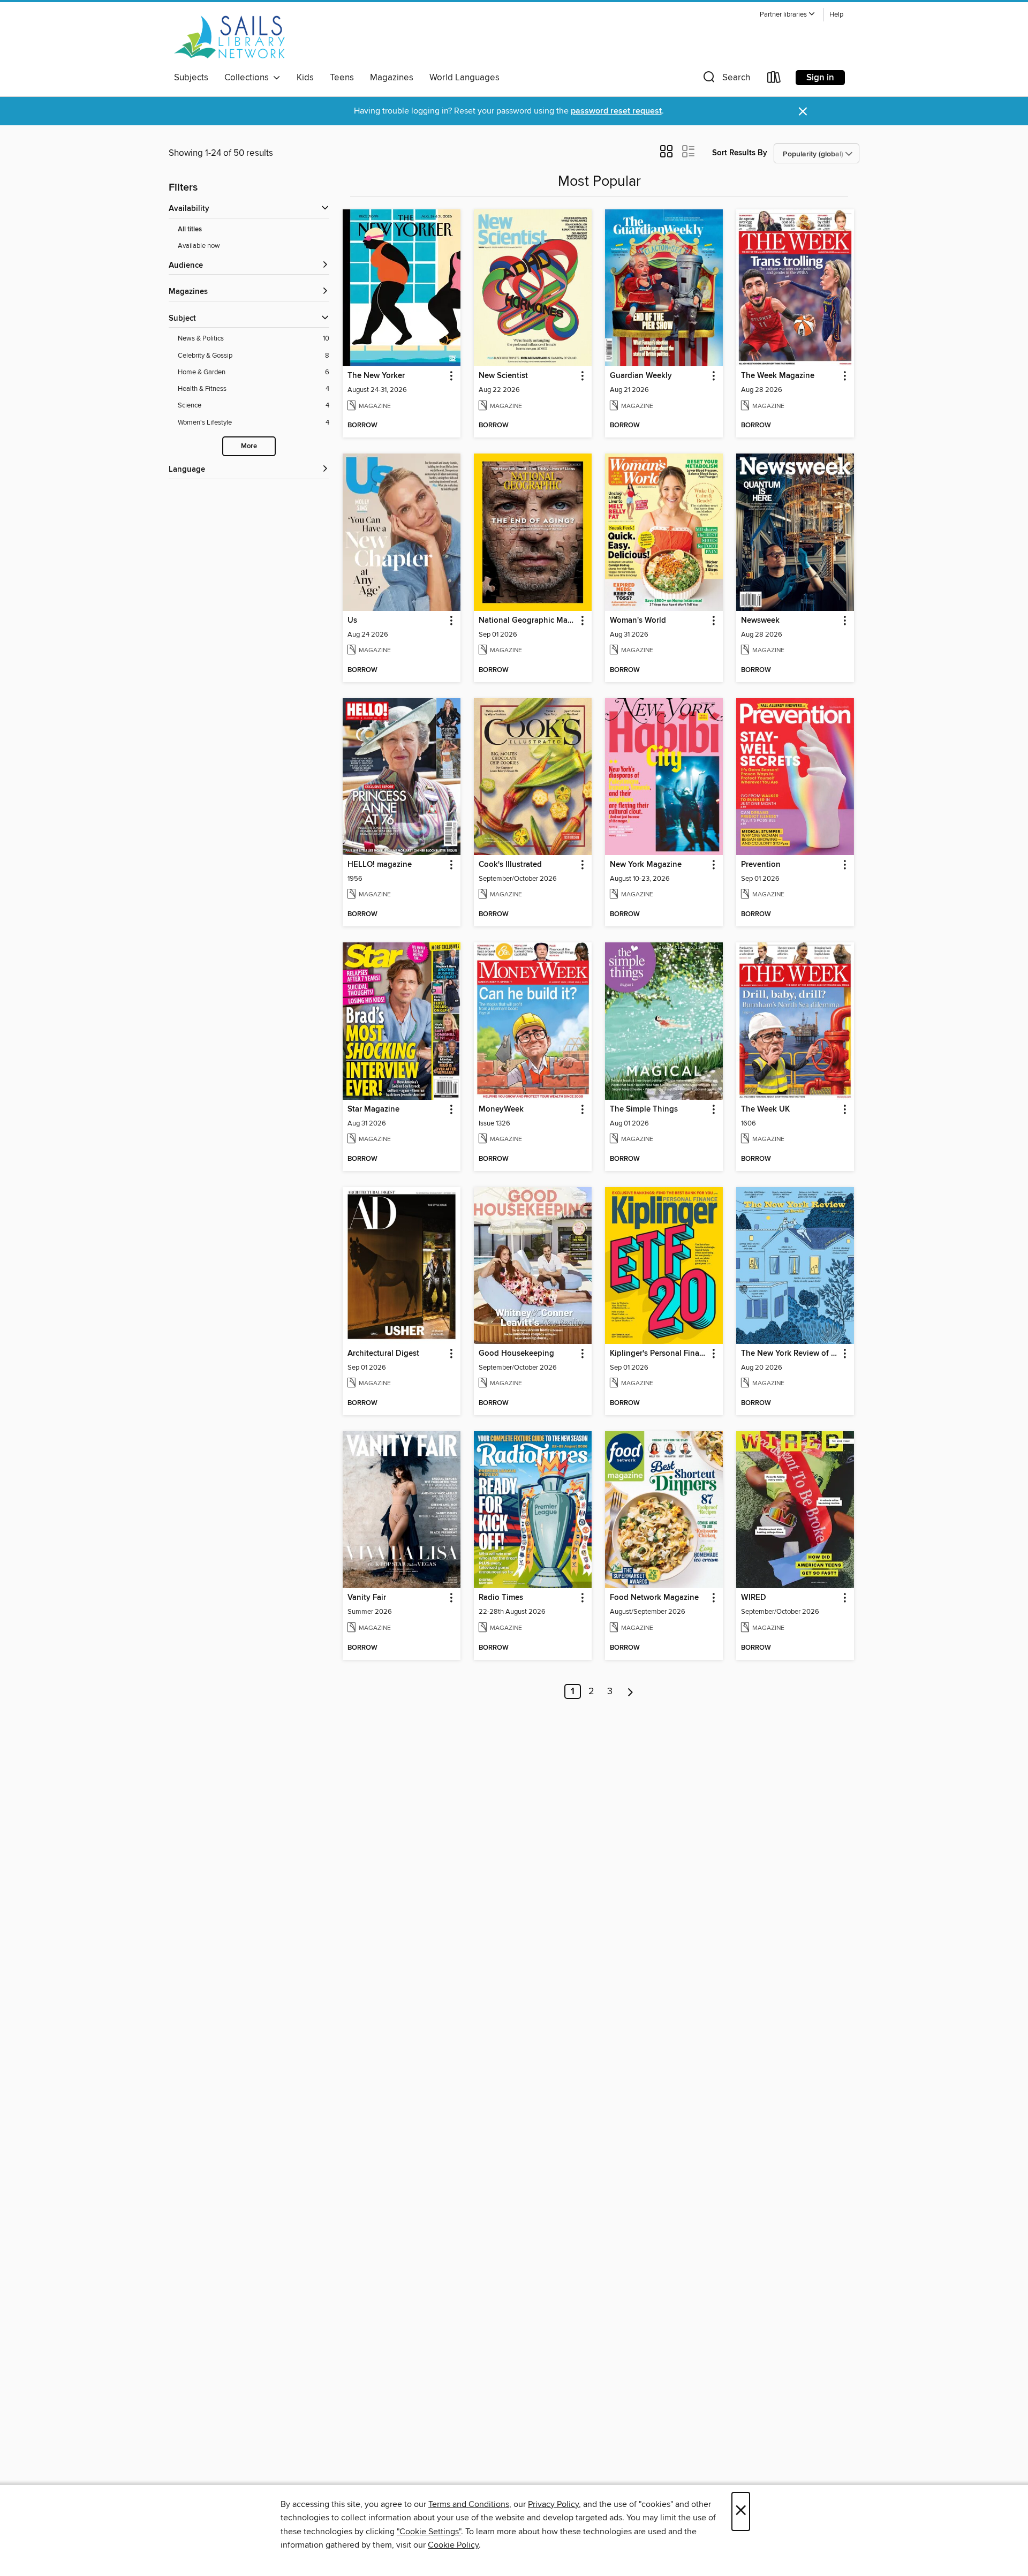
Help (836, 15)
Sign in (820, 78)
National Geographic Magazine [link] (528, 621)
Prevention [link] (761, 865)
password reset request (616, 111)
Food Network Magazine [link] (654, 1598)
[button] (788, 15)
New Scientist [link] (503, 376)
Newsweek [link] (760, 621)
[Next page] (630, 1691)
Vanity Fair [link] (367, 1598)
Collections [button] (249, 78)
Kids (305, 78)
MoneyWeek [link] (501, 1109)
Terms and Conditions (469, 2504)
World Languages (464, 78)
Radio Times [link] (501, 1598)
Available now (199, 246)
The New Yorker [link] (376, 376)
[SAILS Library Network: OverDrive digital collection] (230, 37)
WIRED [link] (754, 1598)
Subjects (191, 78)
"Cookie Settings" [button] (429, 2532)
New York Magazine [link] (646, 865)
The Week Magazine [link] (778, 376)
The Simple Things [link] (644, 1109)
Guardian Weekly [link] (641, 376)
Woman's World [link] (638, 621)
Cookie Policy (453, 2545)
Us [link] (352, 621)
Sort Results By (740, 153)
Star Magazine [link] (373, 1109)
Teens (342, 78)
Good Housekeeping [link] (516, 1354)
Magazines (392, 78)
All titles (190, 229)
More (249, 446)
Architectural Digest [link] (383, 1354)
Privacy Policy (553, 2504)
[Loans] (774, 80)
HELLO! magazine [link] (380, 865)
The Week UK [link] (765, 1109)
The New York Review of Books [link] (790, 1354)
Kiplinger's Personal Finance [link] (659, 1354)
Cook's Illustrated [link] (510, 865)
